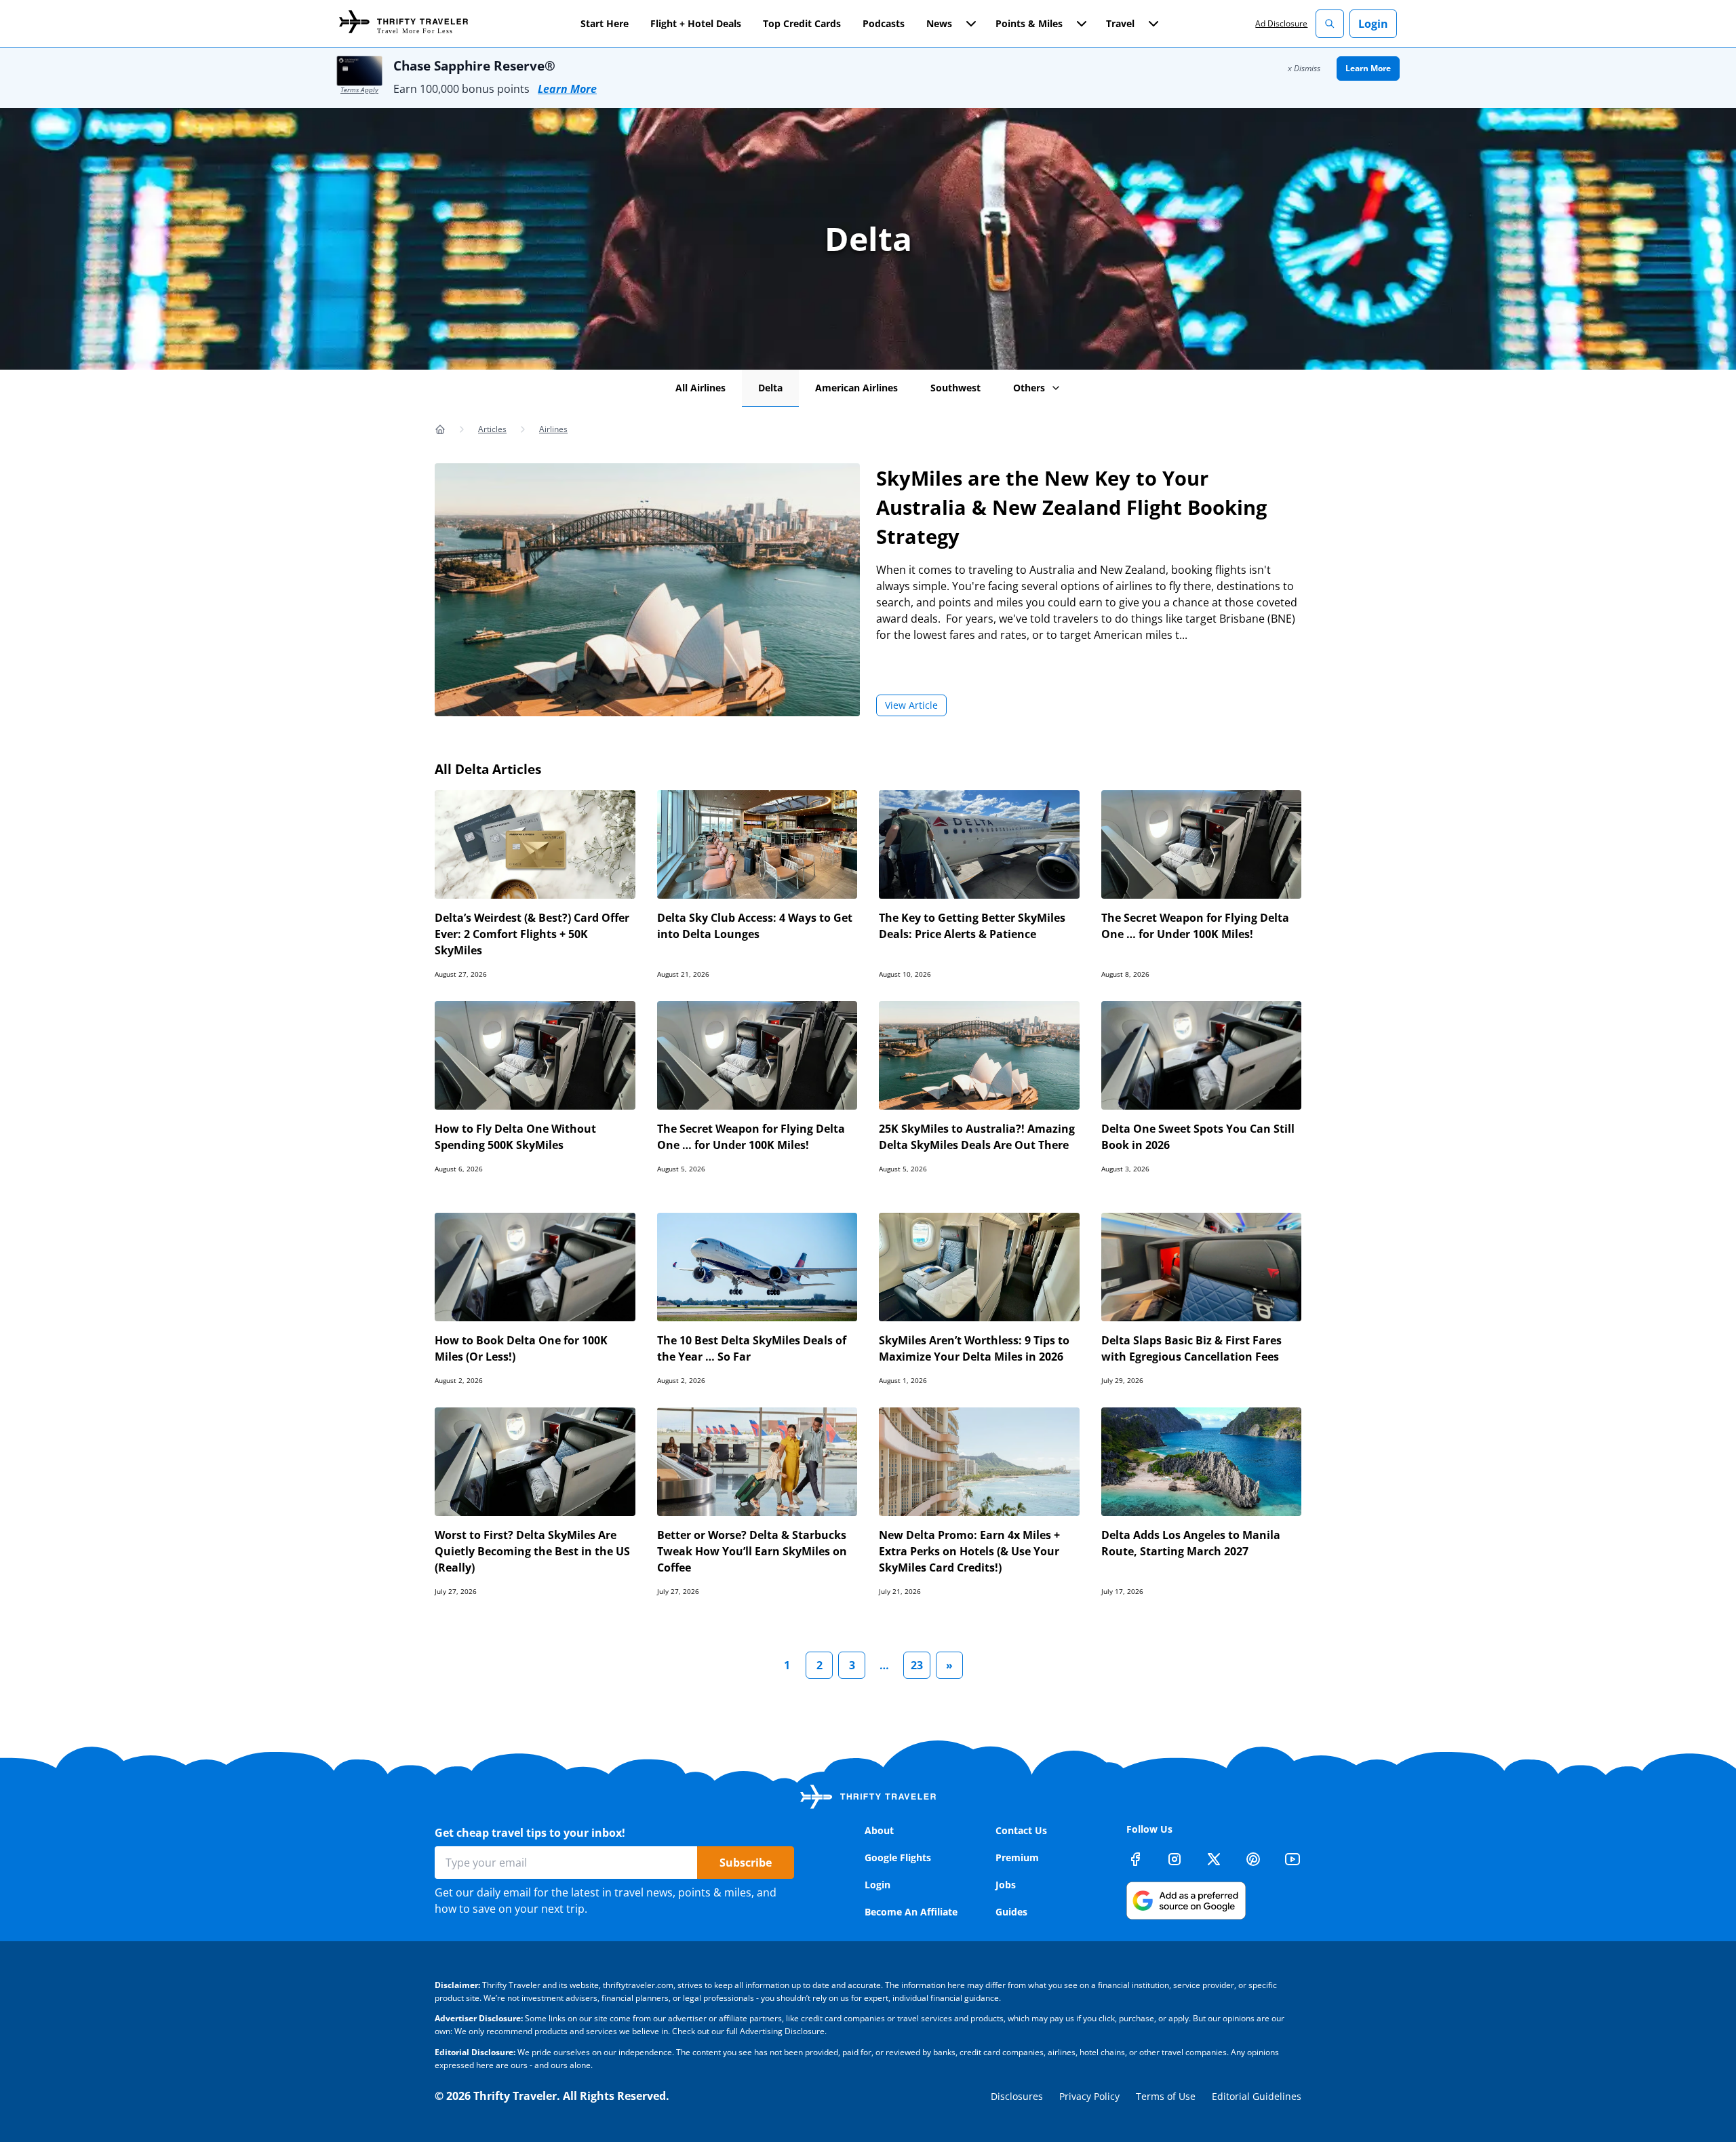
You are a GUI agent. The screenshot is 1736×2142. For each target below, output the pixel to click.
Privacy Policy (1089, 2096)
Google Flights (898, 1857)
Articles (492, 429)
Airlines (553, 429)
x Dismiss (1304, 68)
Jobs (1006, 1885)
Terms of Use (1166, 2096)
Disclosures (1017, 2096)
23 (917, 1665)
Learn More (567, 89)
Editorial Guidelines (1257, 2096)
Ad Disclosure (1281, 23)
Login (1373, 24)
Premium (1017, 1857)
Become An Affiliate (911, 1912)
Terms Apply (359, 90)
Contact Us (1021, 1830)
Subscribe (746, 1863)
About (879, 1830)
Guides (1011, 1912)
